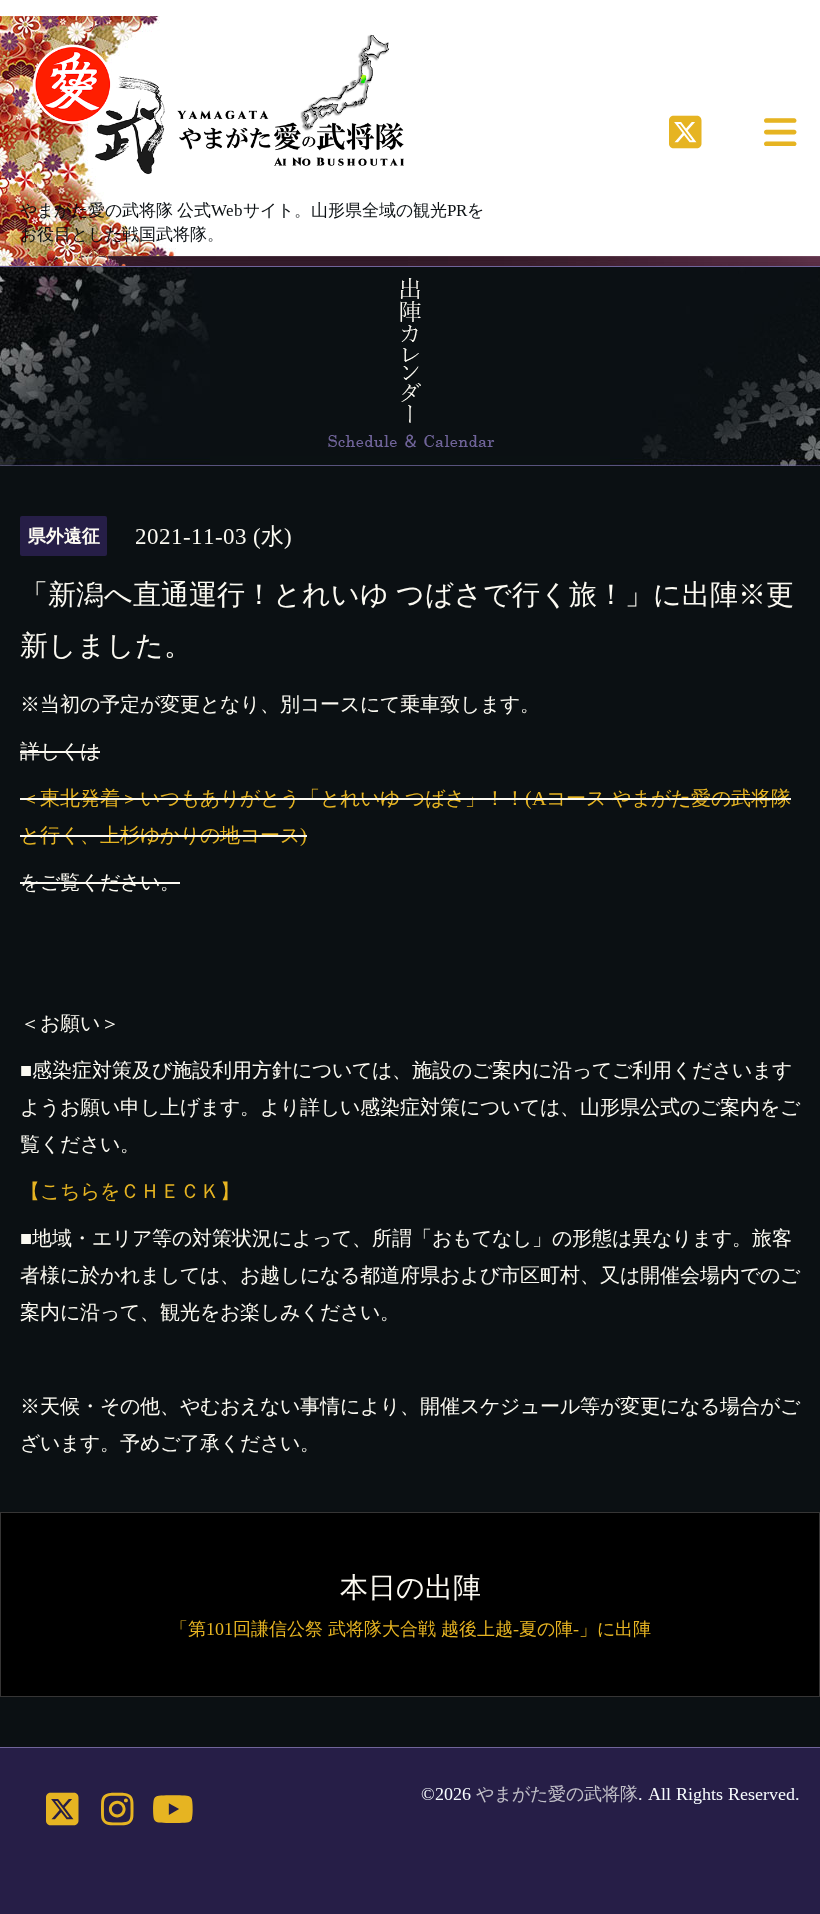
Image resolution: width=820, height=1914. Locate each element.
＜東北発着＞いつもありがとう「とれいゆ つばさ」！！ (272, 798)
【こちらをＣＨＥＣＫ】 (130, 1191)
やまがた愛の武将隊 (557, 1794)
